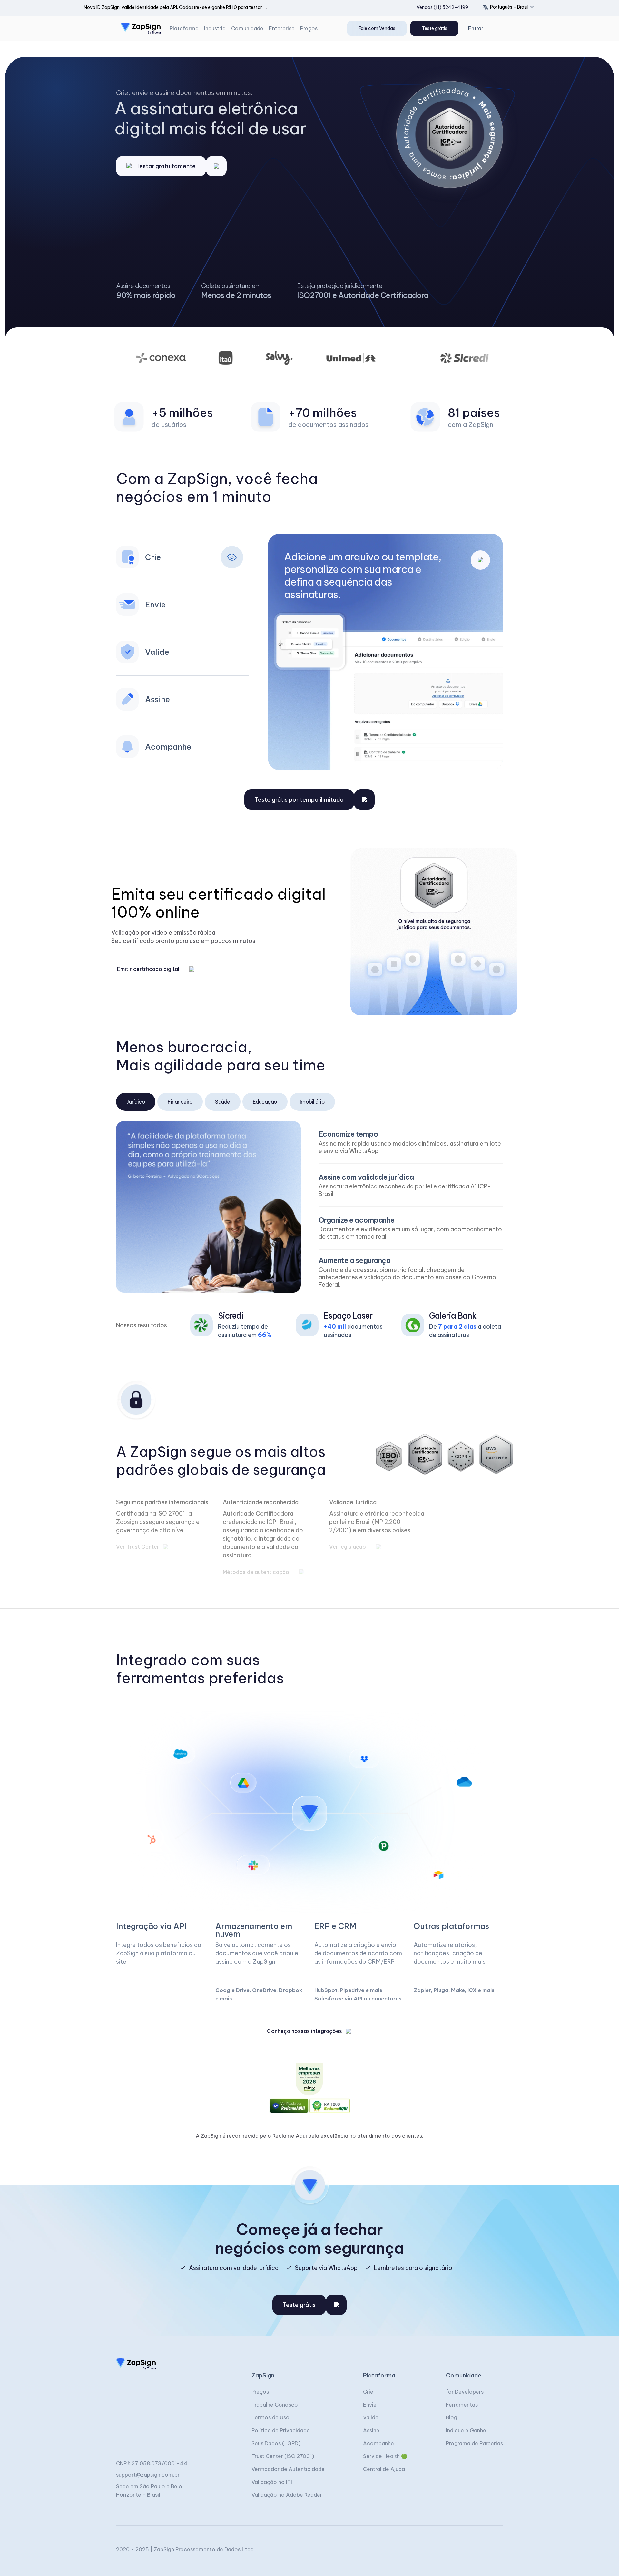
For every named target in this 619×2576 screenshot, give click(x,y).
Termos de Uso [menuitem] (270, 2417)
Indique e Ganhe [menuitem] (466, 2430)
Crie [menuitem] (368, 2392)
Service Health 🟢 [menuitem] (385, 2456)
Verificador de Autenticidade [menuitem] (288, 2469)
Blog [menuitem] (452, 2417)
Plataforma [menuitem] (184, 28)
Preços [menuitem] (309, 28)
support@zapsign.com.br (148, 2475)
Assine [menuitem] (371, 2430)
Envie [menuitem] (370, 2405)
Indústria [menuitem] (215, 28)
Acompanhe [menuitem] (378, 2443)
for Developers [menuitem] (465, 2392)
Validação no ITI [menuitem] (272, 2482)
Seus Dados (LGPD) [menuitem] (276, 2443)
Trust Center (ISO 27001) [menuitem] (283, 2456)
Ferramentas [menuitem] (462, 2405)
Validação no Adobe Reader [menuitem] (287, 2495)
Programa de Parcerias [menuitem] (474, 2443)
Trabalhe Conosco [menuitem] (275, 2405)
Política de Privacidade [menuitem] (281, 2430)
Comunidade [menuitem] (247, 28)
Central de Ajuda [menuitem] (384, 2469)
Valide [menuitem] (371, 2417)
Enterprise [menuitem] (282, 28)
